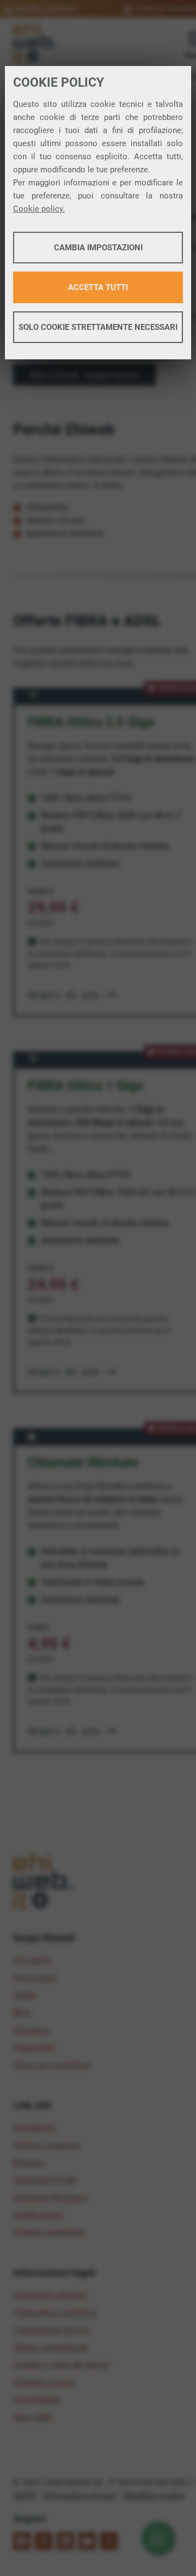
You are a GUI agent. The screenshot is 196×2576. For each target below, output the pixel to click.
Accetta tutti (98, 287)
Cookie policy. (39, 209)
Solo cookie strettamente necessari (98, 327)
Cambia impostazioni (98, 248)
